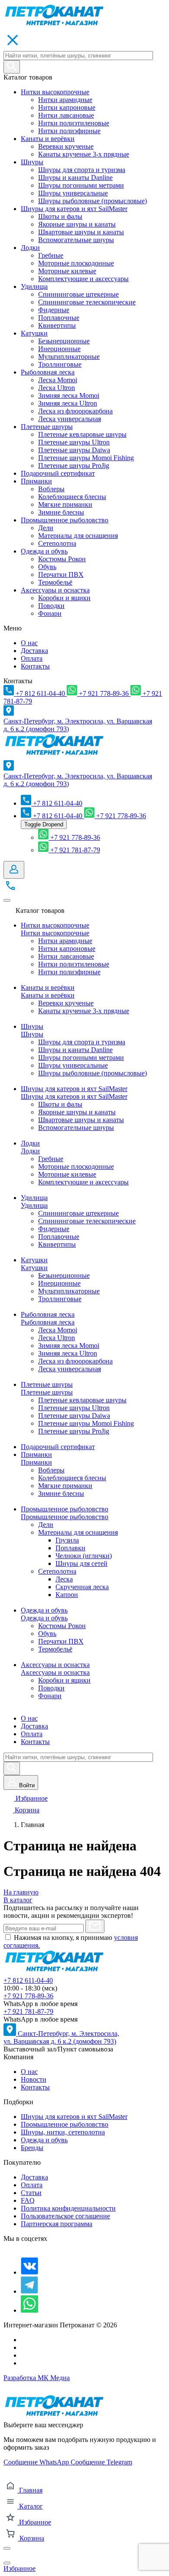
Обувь (47, 567)
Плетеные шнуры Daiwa (74, 450)
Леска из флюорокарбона (75, 411)
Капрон (67, 1595)
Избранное (31, 1798)
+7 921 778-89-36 (28, 1996)
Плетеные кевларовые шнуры (82, 434)
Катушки (34, 333)
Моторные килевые (67, 271)
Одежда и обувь (44, 551)
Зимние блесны (61, 512)
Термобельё (55, 582)
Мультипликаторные (69, 357)
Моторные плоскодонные (76, 263)
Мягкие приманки (65, 504)
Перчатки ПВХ (61, 574)
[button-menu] (7, 900)
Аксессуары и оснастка (55, 590)
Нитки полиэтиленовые (74, 123)
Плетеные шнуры (47, 427)
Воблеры (51, 489)
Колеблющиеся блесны (72, 497)
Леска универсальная (70, 419)
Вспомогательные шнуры (76, 240)
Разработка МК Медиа (37, 2378)
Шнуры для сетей (81, 1563)
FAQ (28, 2200)
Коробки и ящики (64, 598)
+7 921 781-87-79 (28, 2011)
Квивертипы (57, 325)
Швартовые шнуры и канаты (81, 232)
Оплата (32, 658)
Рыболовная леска (48, 372)
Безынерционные (64, 341)
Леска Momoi (58, 380)
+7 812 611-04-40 (28, 1980)
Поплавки (70, 1548)
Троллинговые (60, 364)
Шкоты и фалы (60, 216)
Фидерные (54, 310)
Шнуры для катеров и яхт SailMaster (74, 209)
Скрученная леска (82, 1587)
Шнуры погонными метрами (81, 185)
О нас (29, 643)
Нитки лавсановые (66, 115)
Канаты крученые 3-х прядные (84, 154)
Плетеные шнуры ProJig (74, 466)
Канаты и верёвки (48, 139)
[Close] (7, 2548)
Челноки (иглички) (84, 1556)
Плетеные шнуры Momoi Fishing (86, 458)
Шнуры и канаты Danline (75, 178)
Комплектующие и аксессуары (83, 279)
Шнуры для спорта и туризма (82, 170)
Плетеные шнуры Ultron (74, 442)
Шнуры (32, 162)
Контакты (35, 666)
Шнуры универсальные (73, 193)
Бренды (32, 2148)
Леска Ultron (57, 388)
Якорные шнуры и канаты (77, 224)
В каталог (18, 1900)
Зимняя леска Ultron (68, 403)
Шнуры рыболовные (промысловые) (93, 201)
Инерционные (59, 349)
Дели (46, 528)
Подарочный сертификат (58, 473)
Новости (34, 2079)
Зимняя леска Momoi (69, 395)
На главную (21, 1892)
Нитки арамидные (65, 100)
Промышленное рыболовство (65, 520)
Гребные (51, 255)
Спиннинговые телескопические (87, 302)
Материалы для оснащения (78, 536)
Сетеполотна (57, 543)
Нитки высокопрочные (55, 92)
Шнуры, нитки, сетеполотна (63, 2132)
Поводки (51, 606)
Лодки (30, 248)
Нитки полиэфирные (69, 131)
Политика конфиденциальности (68, 2208)
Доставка (34, 651)
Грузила (67, 1540)
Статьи (31, 2193)
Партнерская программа (57, 2224)
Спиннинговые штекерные (78, 294)
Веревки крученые (66, 146)
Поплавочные (59, 318)
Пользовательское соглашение (65, 2216)
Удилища (34, 286)
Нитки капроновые (67, 107)
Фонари (50, 613)
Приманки (36, 481)
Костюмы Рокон (62, 559)
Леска (64, 1579)
